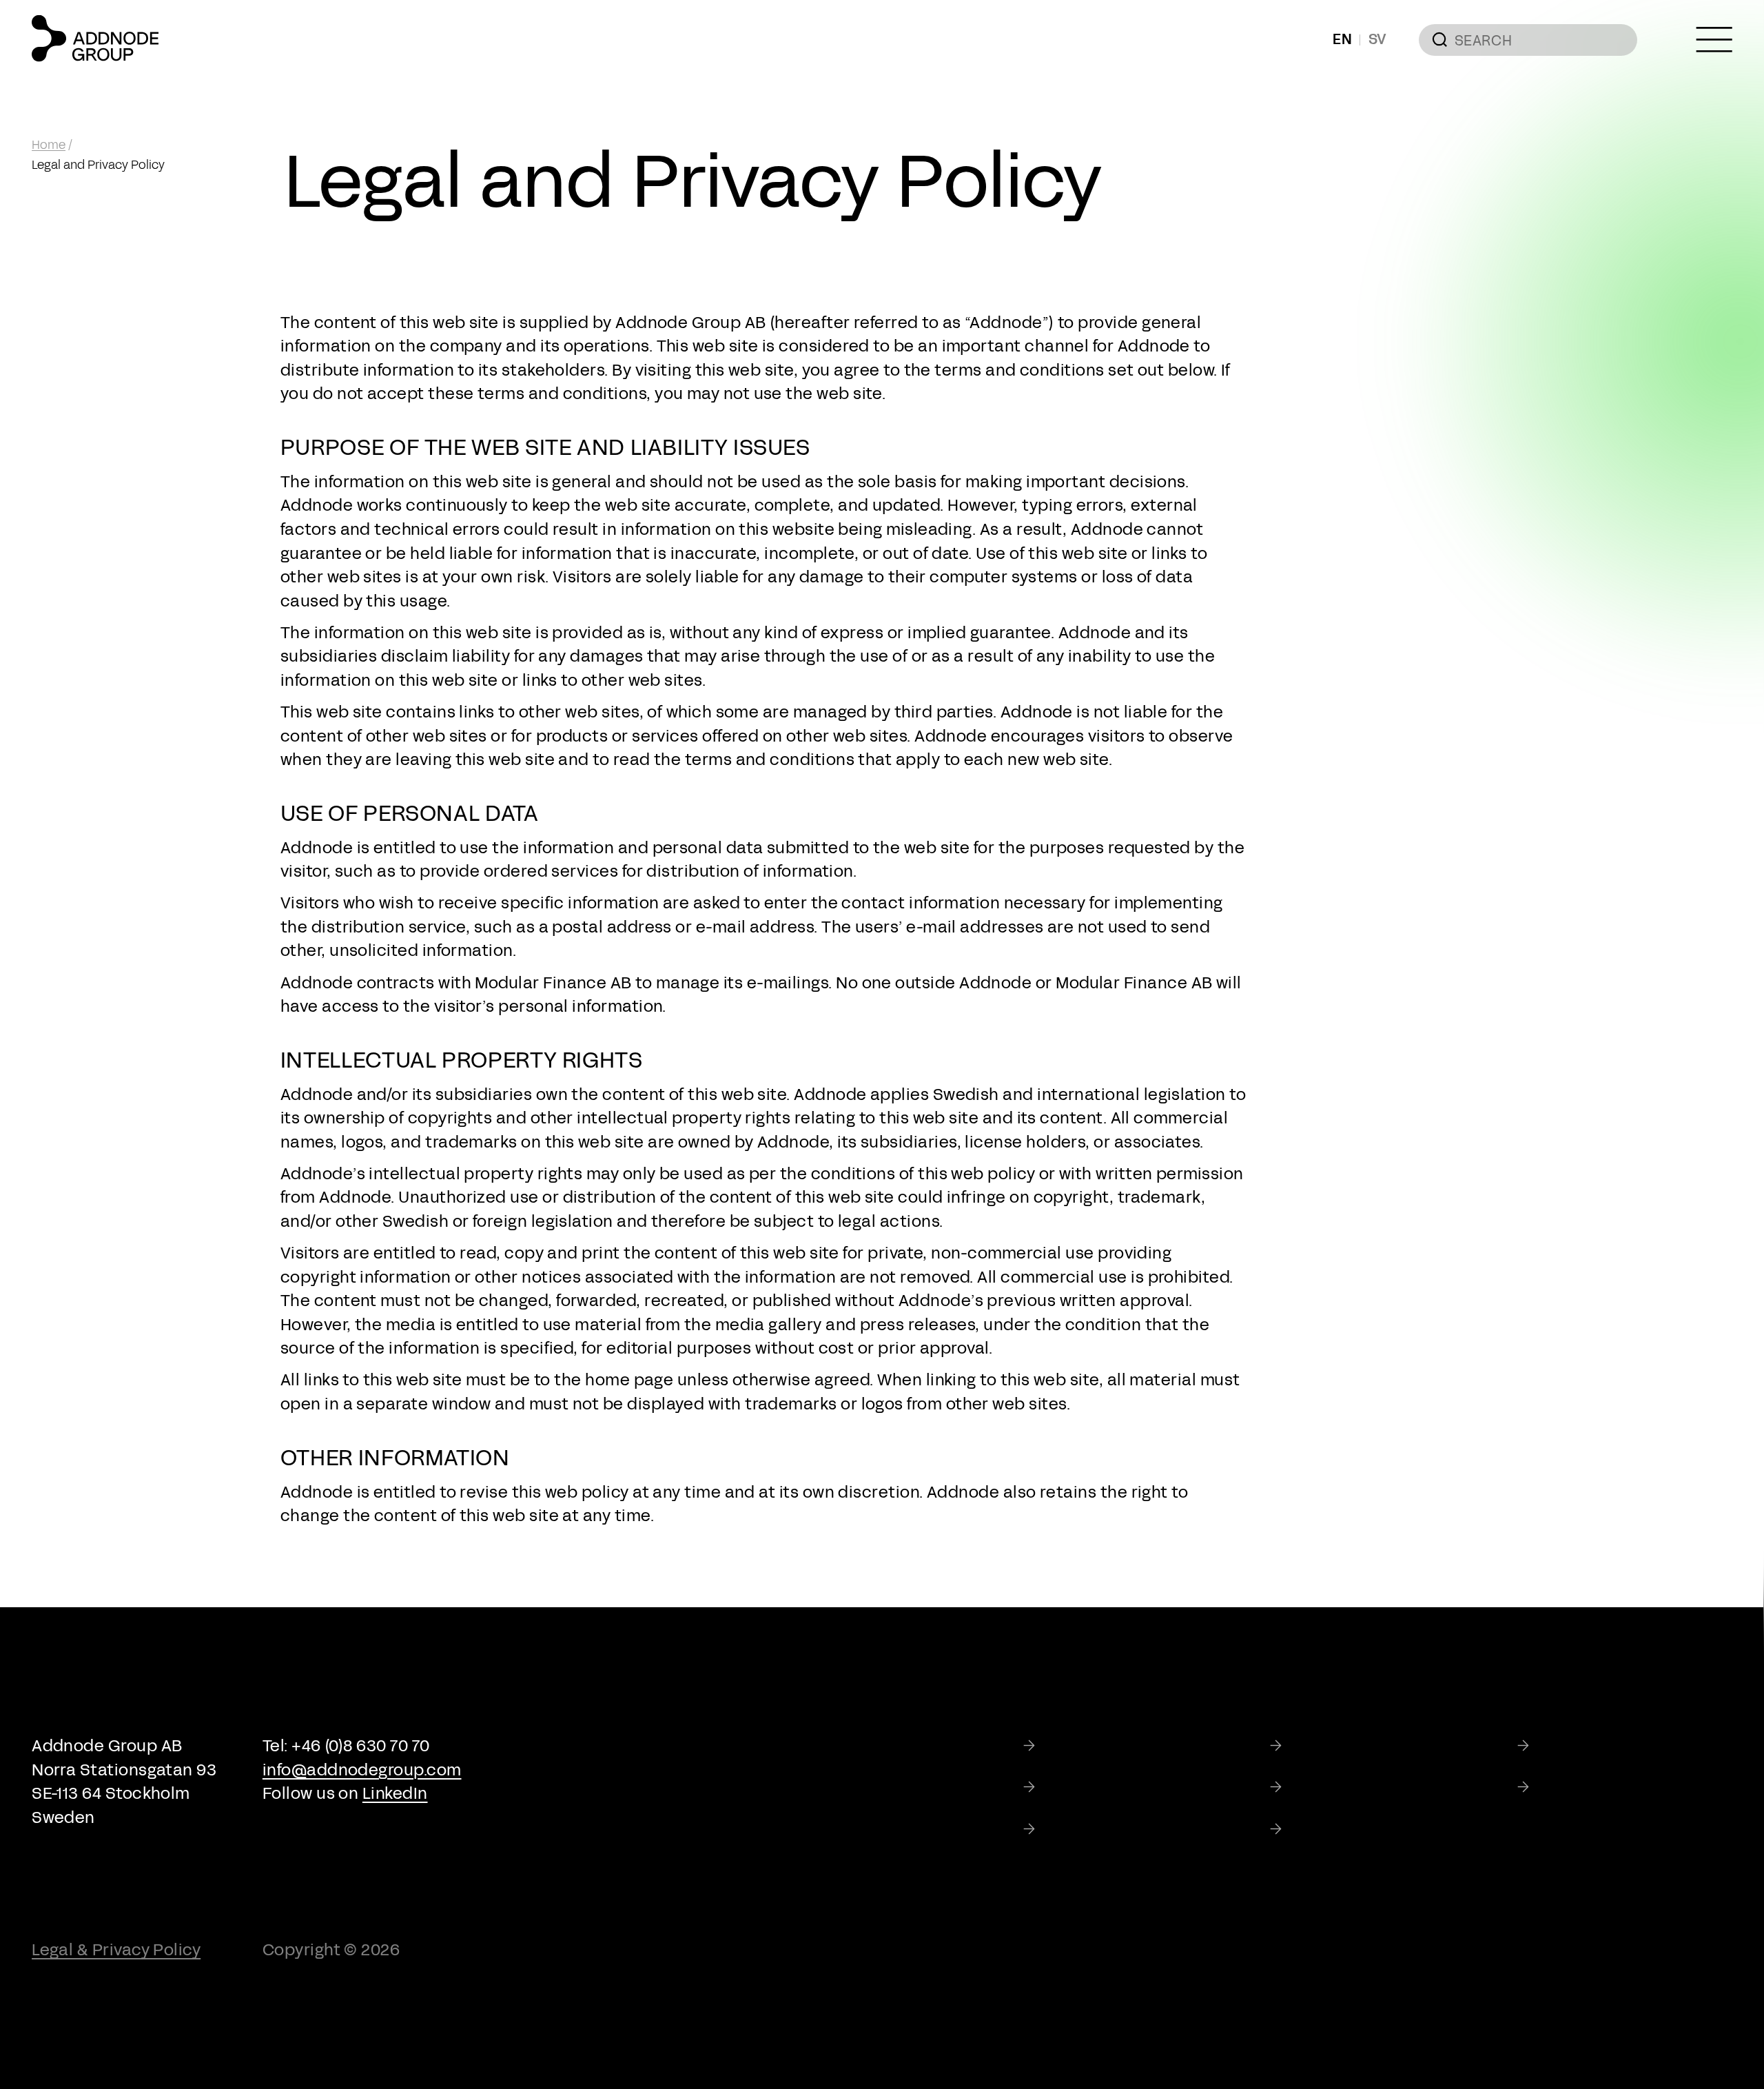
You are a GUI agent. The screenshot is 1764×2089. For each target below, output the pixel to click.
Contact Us (1334, 1829)
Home (49, 145)
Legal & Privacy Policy (116, 1950)
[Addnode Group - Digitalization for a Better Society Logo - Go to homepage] (95, 38)
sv (1378, 39)
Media (1561, 1788)
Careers (1075, 1829)
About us (1325, 1746)
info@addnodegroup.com (362, 1770)
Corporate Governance (1135, 1788)
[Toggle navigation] (1714, 40)
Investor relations (1359, 1788)
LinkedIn (395, 1793)
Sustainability (1591, 1746)
